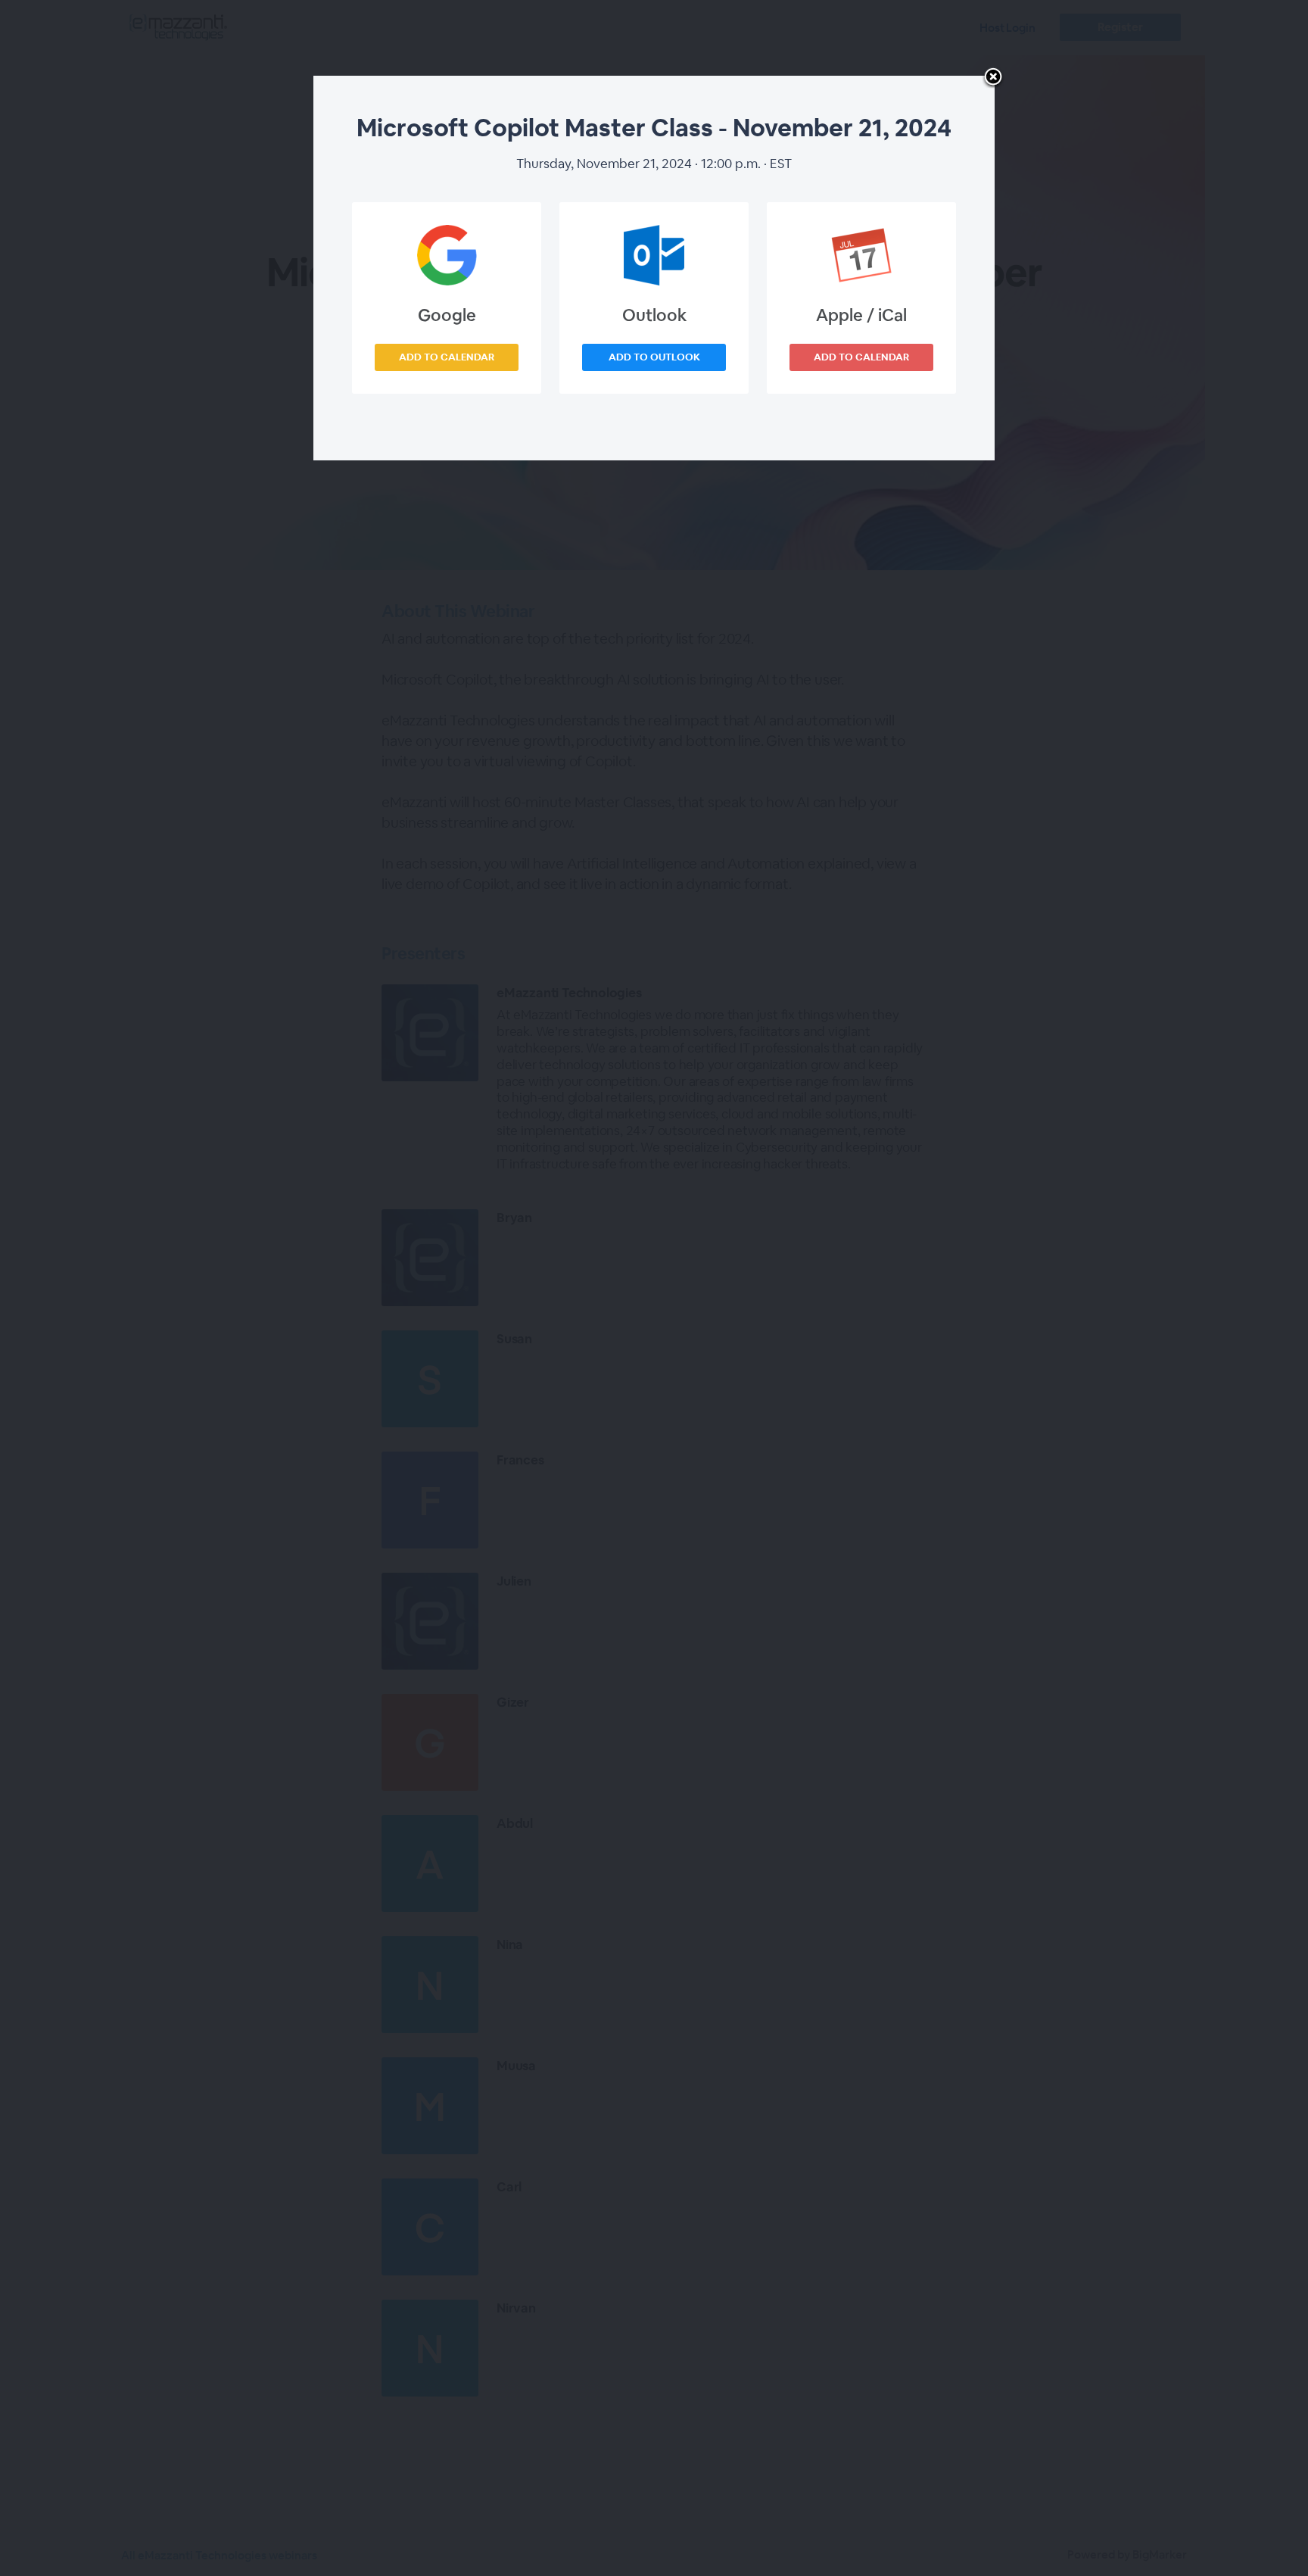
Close (993, 78)
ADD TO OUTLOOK (654, 357)
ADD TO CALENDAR (447, 357)
